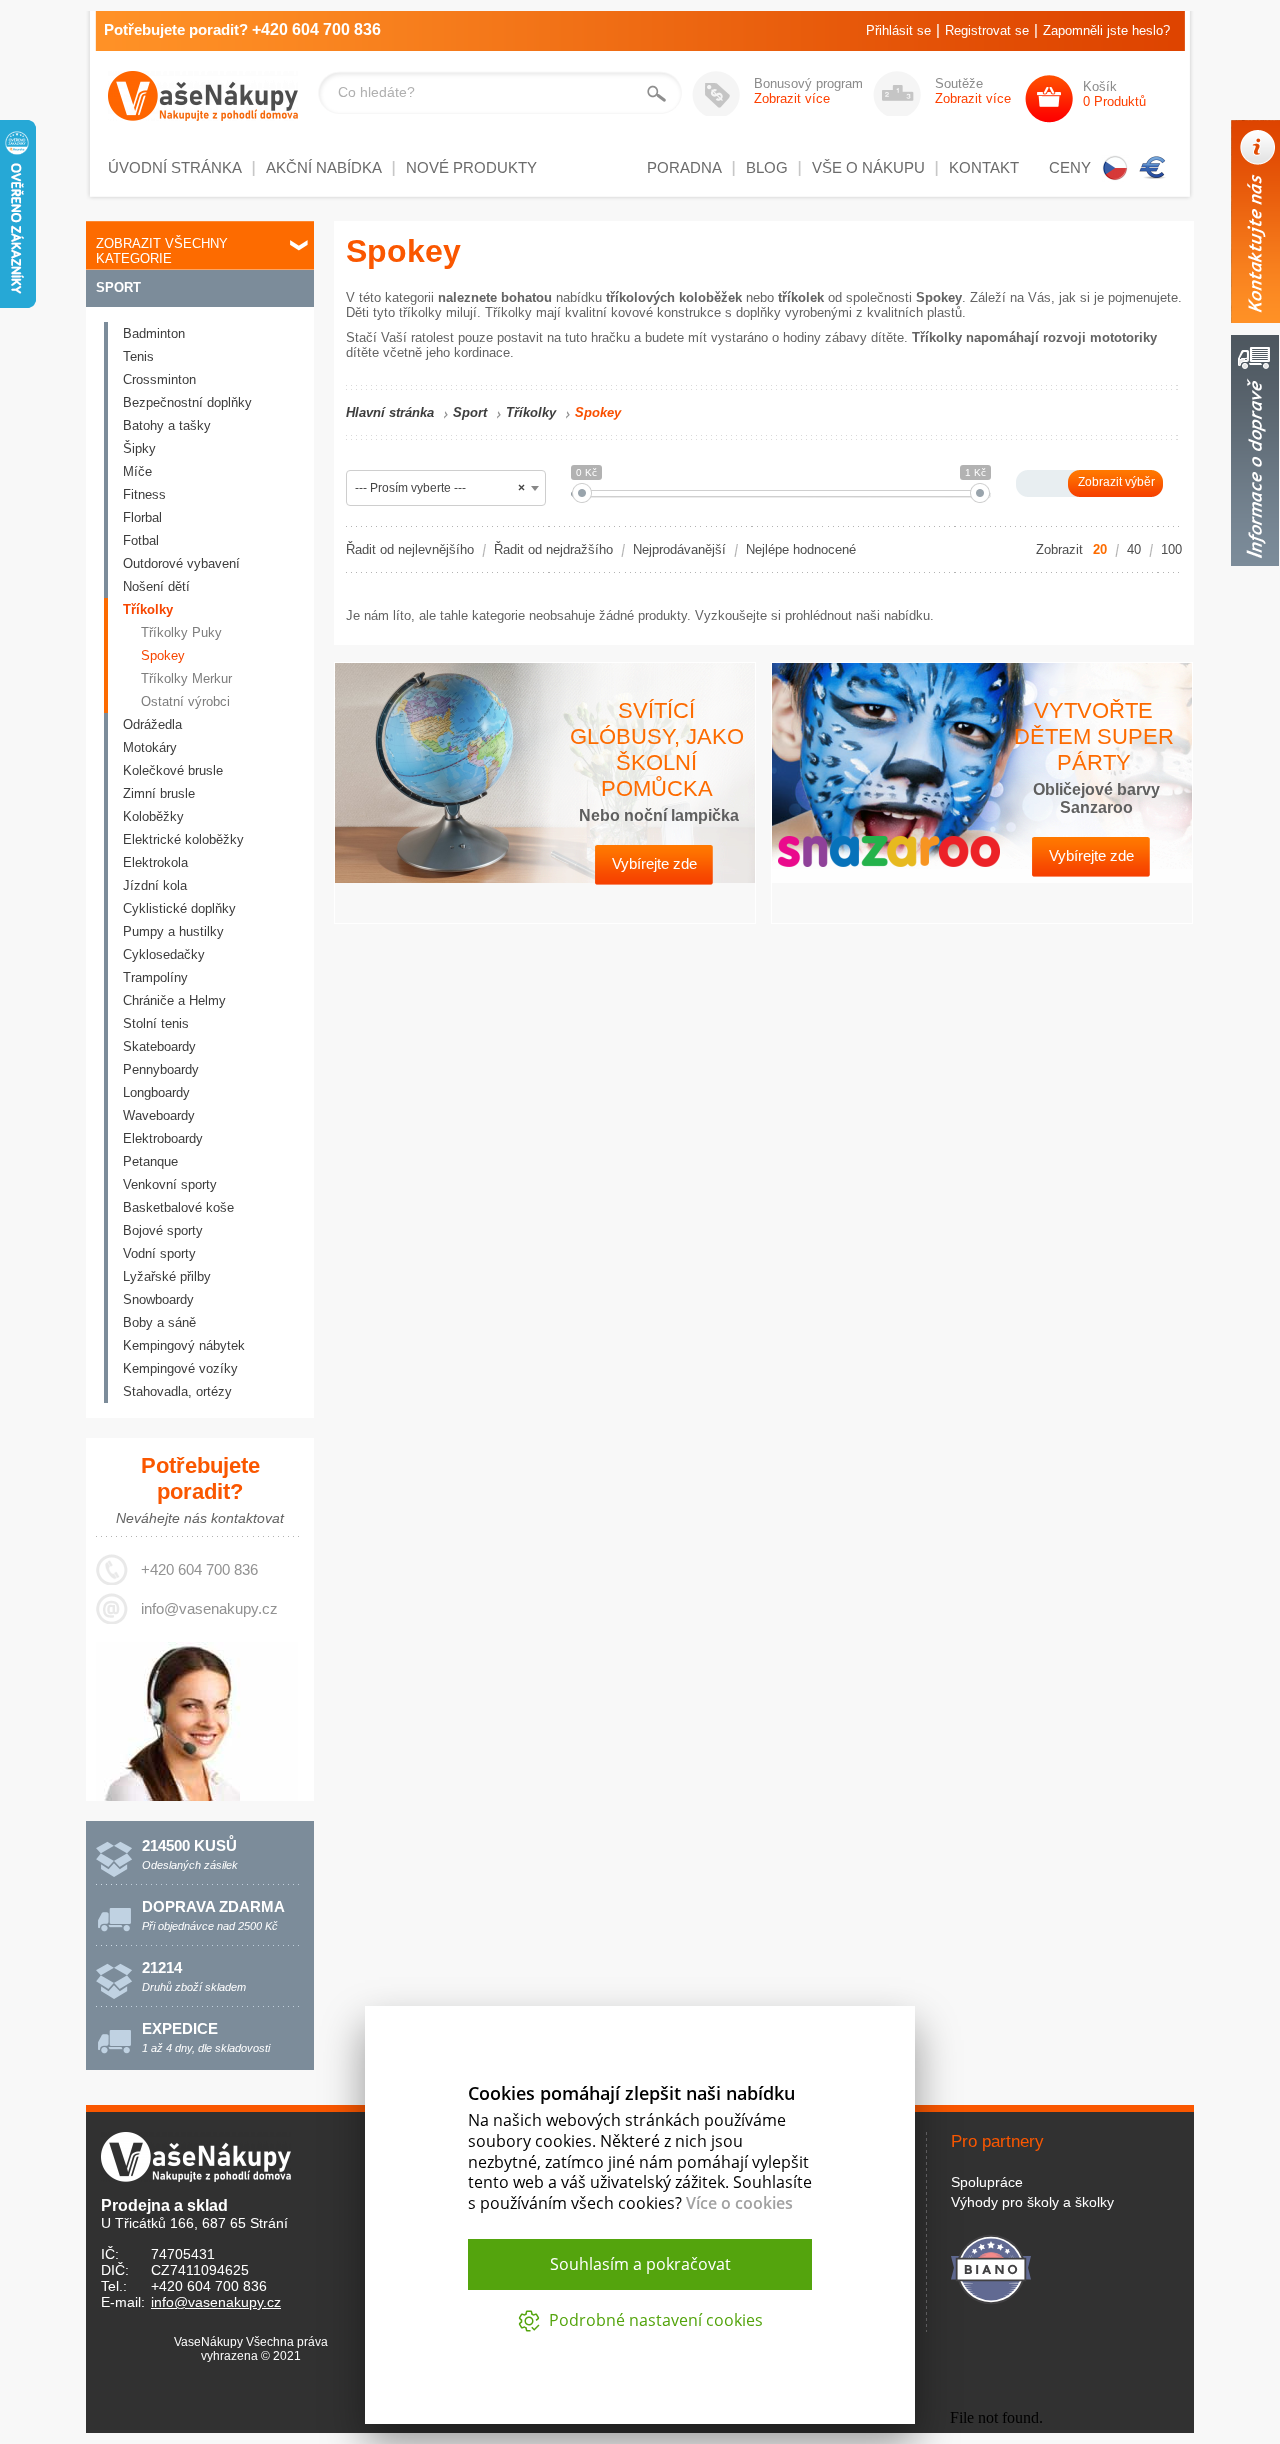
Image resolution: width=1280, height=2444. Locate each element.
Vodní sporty (159, 1253)
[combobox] (446, 488)
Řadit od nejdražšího (553, 549)
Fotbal (141, 540)
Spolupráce (987, 2182)
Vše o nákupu (868, 167)
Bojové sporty (163, 1230)
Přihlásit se (898, 30)
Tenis (138, 356)
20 (1100, 549)
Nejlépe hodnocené (801, 549)
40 (1134, 549)
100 (1171, 549)
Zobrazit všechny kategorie (162, 251)
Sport (118, 287)
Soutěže (973, 91)
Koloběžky (153, 816)
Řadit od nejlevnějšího (410, 549)
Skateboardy (159, 1046)
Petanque (150, 1161)
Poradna (684, 167)
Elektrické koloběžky (183, 839)
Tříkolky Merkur (186, 678)
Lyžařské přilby (167, 1276)
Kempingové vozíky (180, 1368)
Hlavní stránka (390, 412)
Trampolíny (155, 977)
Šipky (139, 448)
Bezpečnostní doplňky (187, 402)
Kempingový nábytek (184, 1345)
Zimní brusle (159, 793)
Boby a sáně (159, 1322)
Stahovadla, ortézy (177, 1391)
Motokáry (150, 747)
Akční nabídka (324, 167)
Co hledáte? (376, 92)
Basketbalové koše (178, 1207)
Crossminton (159, 379)
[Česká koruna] (1115, 168)
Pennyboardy (161, 1069)
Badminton (154, 333)
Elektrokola (155, 862)
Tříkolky (148, 609)
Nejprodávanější (679, 549)
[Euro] (1153, 168)
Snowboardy (158, 1299)
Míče (137, 471)
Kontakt (984, 167)
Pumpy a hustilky (173, 931)
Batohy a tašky (167, 425)
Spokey (163, 655)
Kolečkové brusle (173, 770)
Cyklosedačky (164, 954)
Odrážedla (152, 724)
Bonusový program (808, 91)
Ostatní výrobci (185, 701)
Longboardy (156, 1092)
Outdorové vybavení (181, 563)
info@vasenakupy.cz (209, 1608)
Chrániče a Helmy (174, 1000)
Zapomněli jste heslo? (1106, 30)
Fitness (144, 494)
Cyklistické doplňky (179, 908)
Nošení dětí (156, 586)
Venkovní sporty (170, 1184)
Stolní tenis (156, 1023)
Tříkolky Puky (181, 632)
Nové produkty (471, 167)
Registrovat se (987, 30)
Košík (1114, 94)
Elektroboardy (163, 1138)
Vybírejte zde (654, 863)
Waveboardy (159, 1115)
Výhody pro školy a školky (1032, 2202)
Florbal (142, 517)
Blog (767, 167)
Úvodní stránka (175, 167)
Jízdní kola (155, 885)
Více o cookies (739, 2203)
